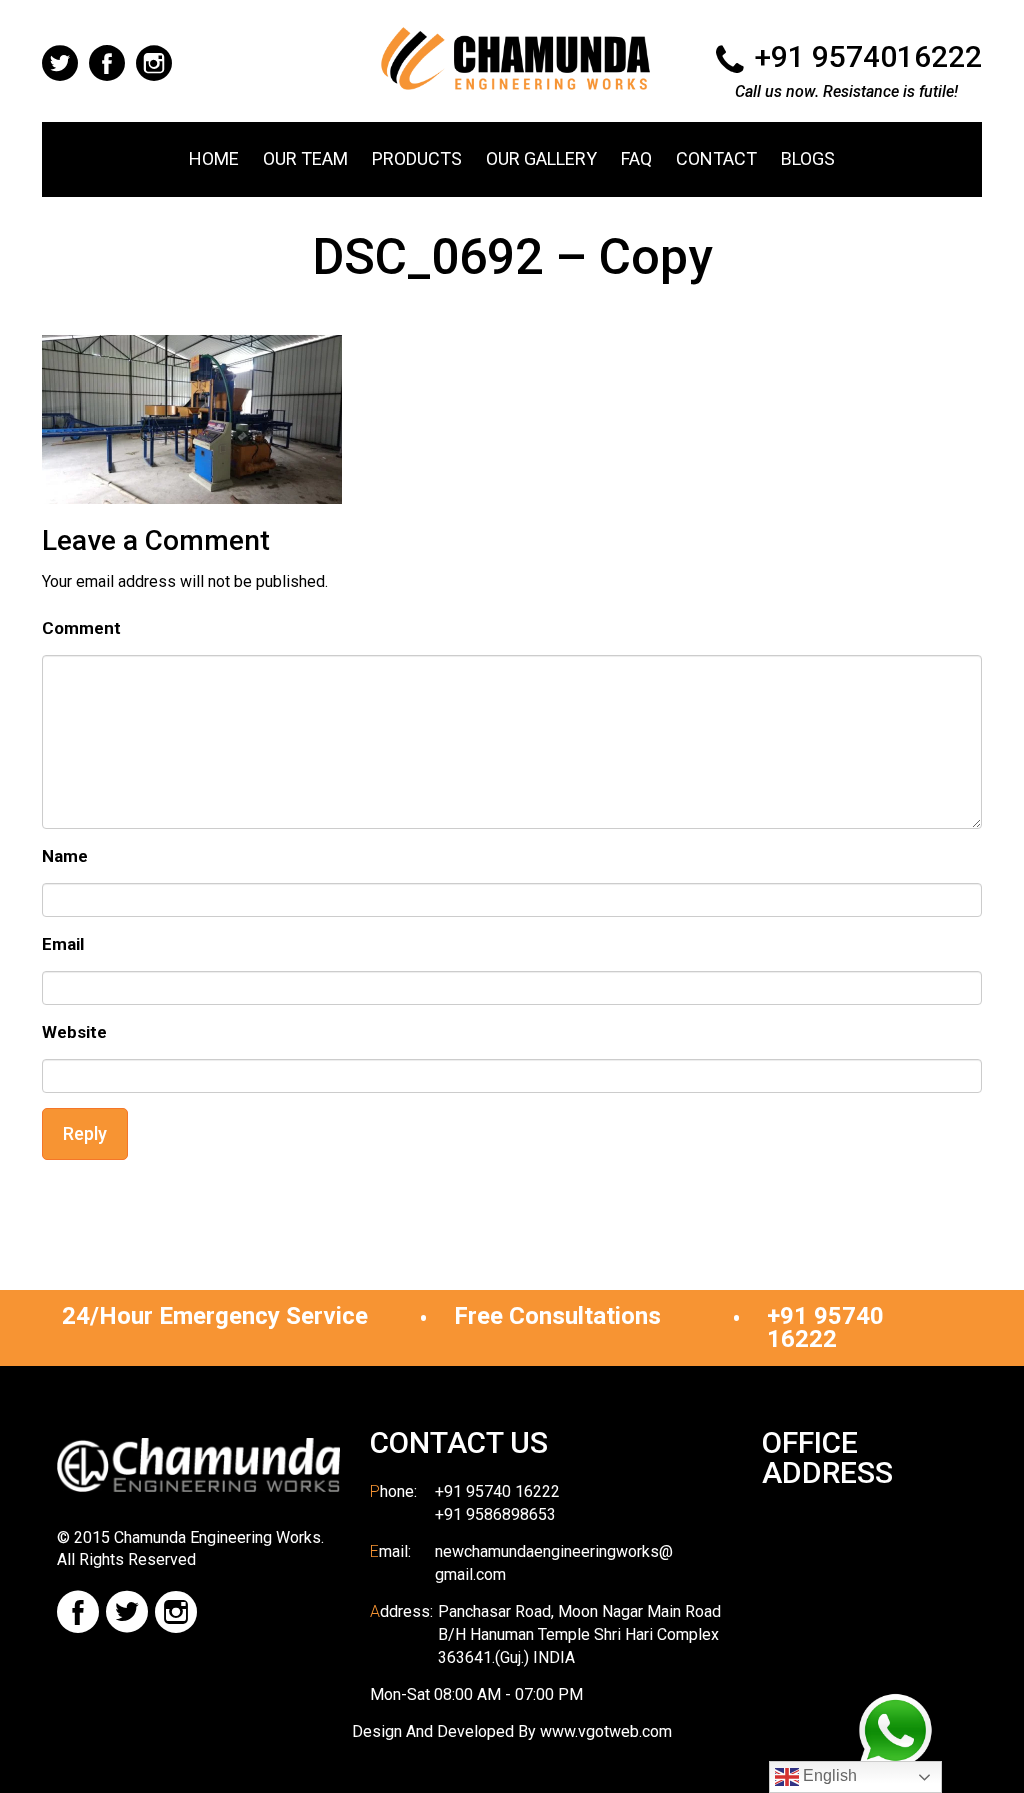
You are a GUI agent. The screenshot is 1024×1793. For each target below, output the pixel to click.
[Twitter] (127, 1612)
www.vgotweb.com (606, 1731)
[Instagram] (176, 1612)
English (828, 1775)
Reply (85, 1133)
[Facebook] (78, 1612)
